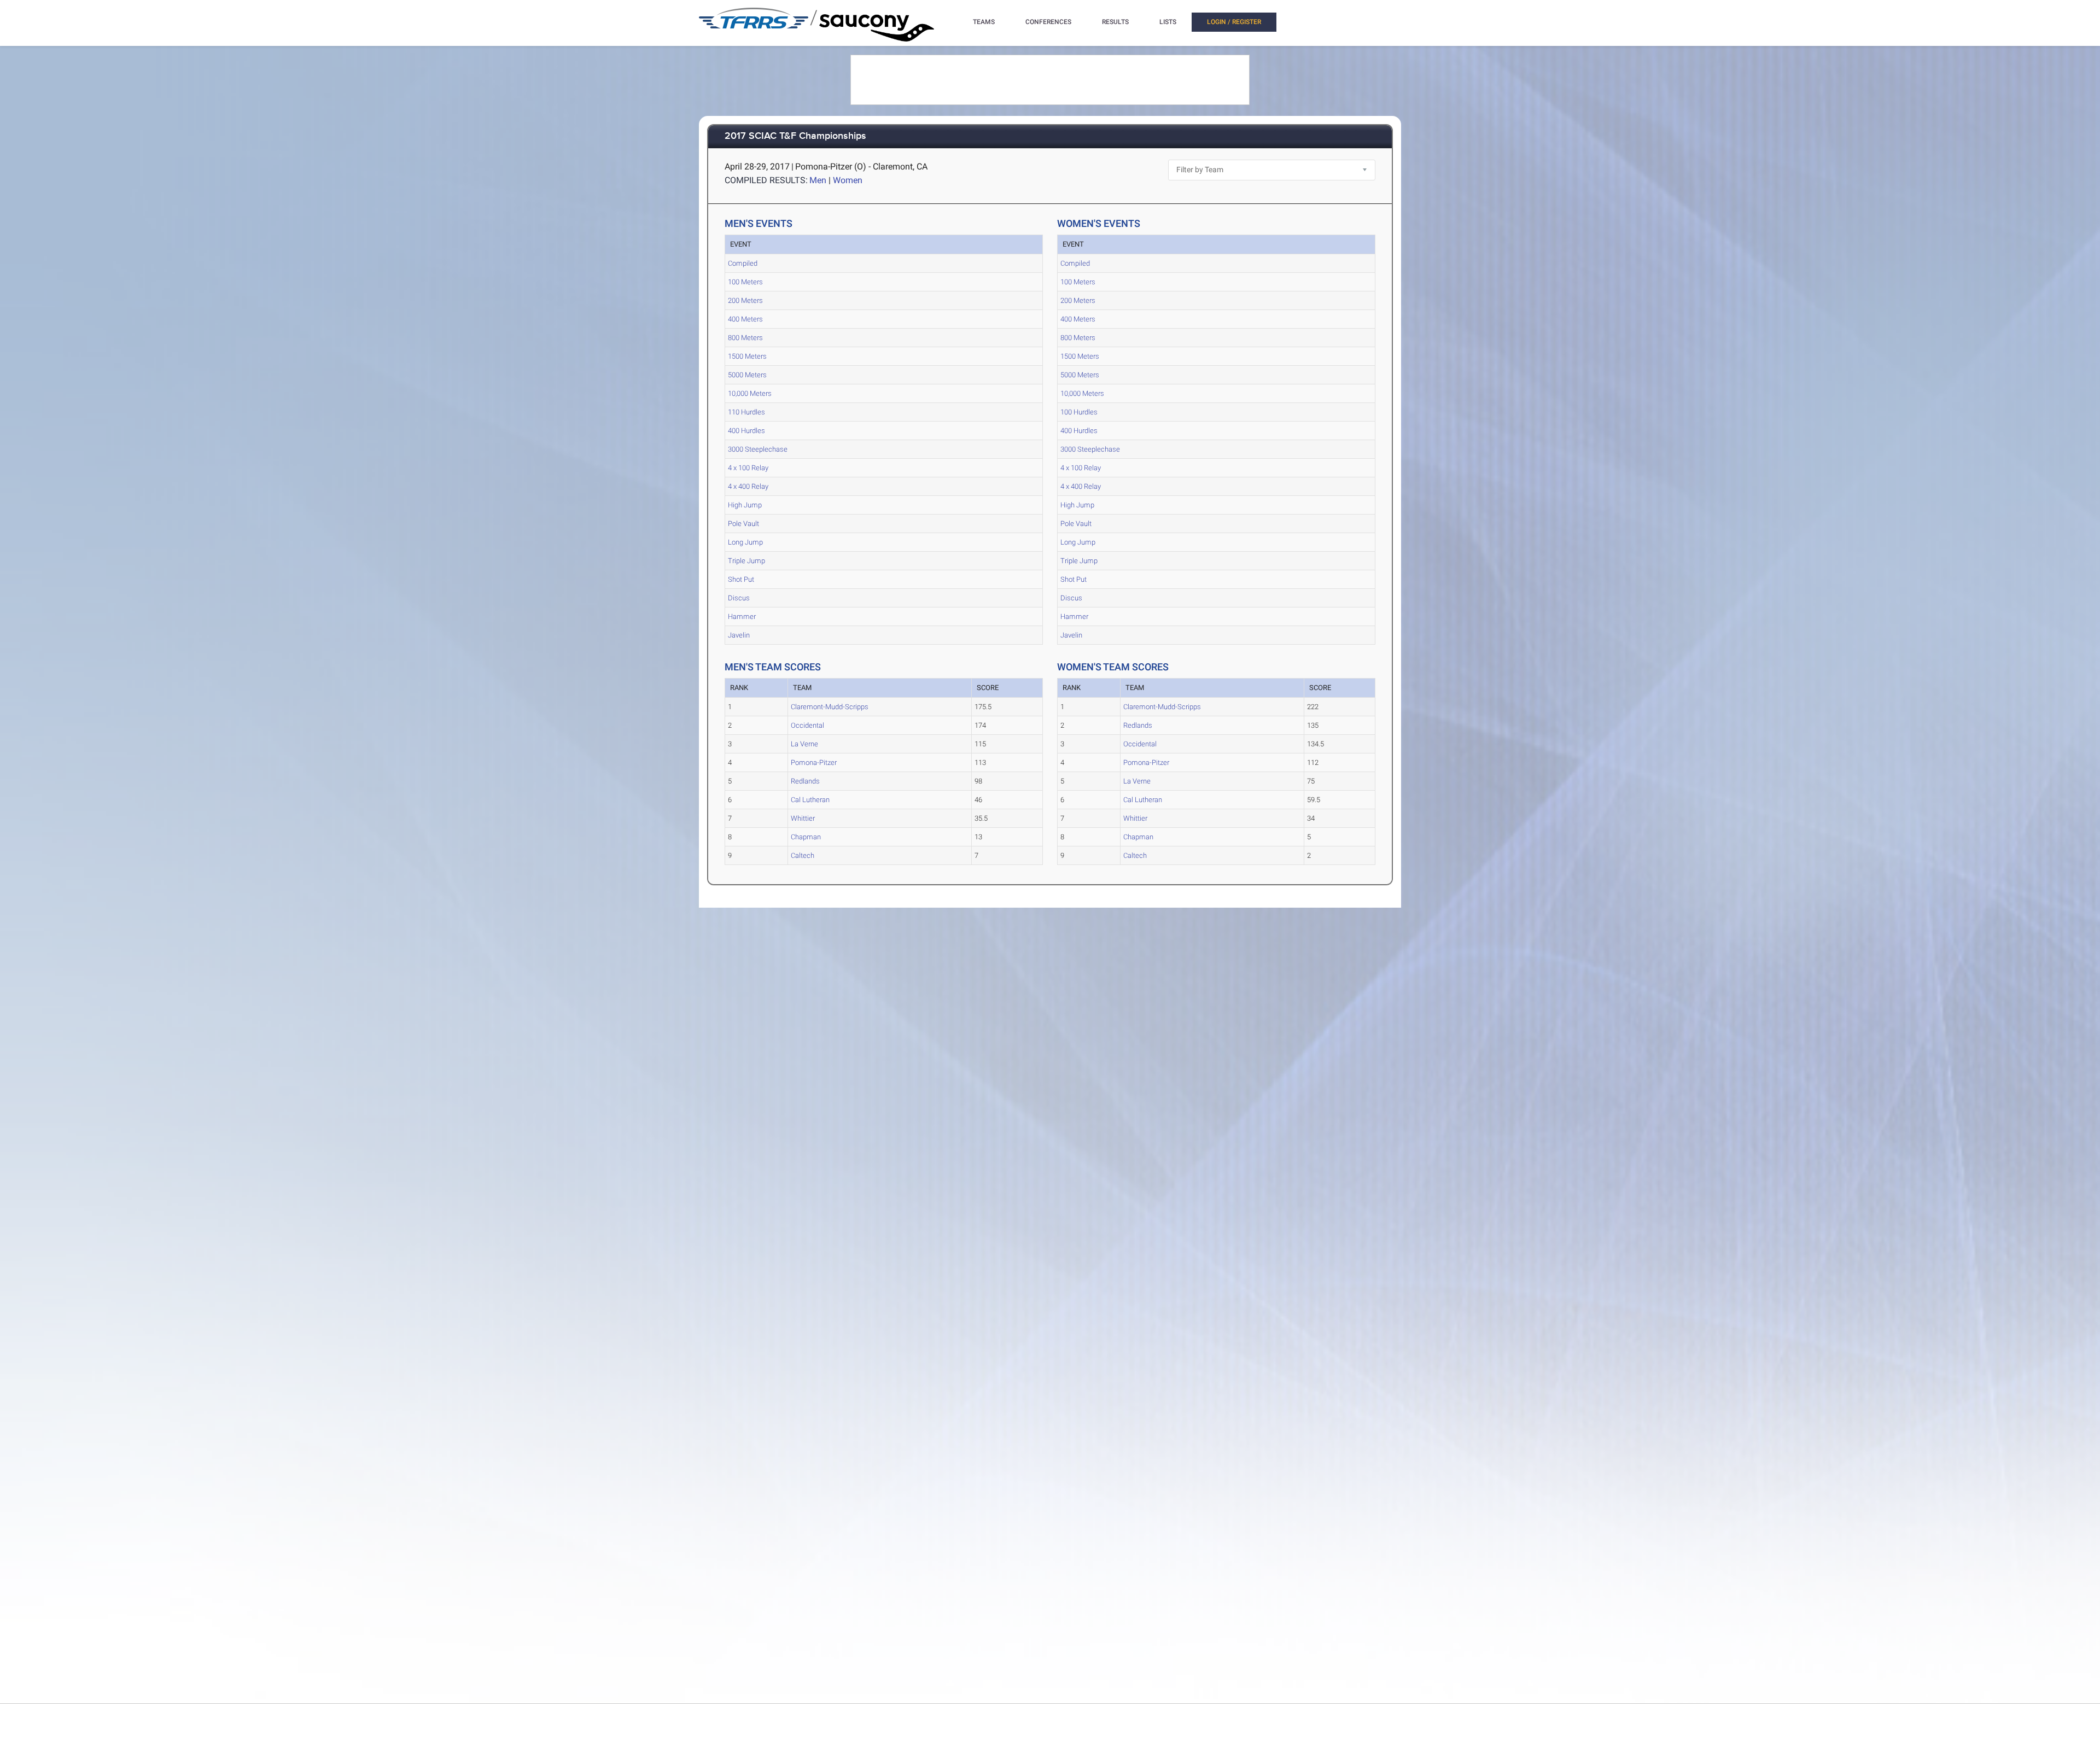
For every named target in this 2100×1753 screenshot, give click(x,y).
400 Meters (745, 319)
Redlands (805, 781)
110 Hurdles (746, 412)
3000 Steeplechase (758, 449)
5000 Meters (747, 375)
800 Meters (745, 338)
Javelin (739, 635)
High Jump (745, 505)
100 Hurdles (1079, 412)
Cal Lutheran (810, 800)
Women (848, 180)
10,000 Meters (750, 393)
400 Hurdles (746, 431)
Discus (739, 598)
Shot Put (741, 579)
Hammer (742, 617)
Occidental (807, 725)
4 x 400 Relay (748, 486)
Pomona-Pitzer (814, 762)
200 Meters (745, 300)
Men (818, 180)
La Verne (804, 744)
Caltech (803, 855)
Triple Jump (746, 561)
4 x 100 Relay (748, 468)
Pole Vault (743, 524)
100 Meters (745, 282)
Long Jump (745, 542)
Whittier (803, 818)
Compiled (743, 263)
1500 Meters (747, 356)
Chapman (806, 837)
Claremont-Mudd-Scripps (830, 707)
